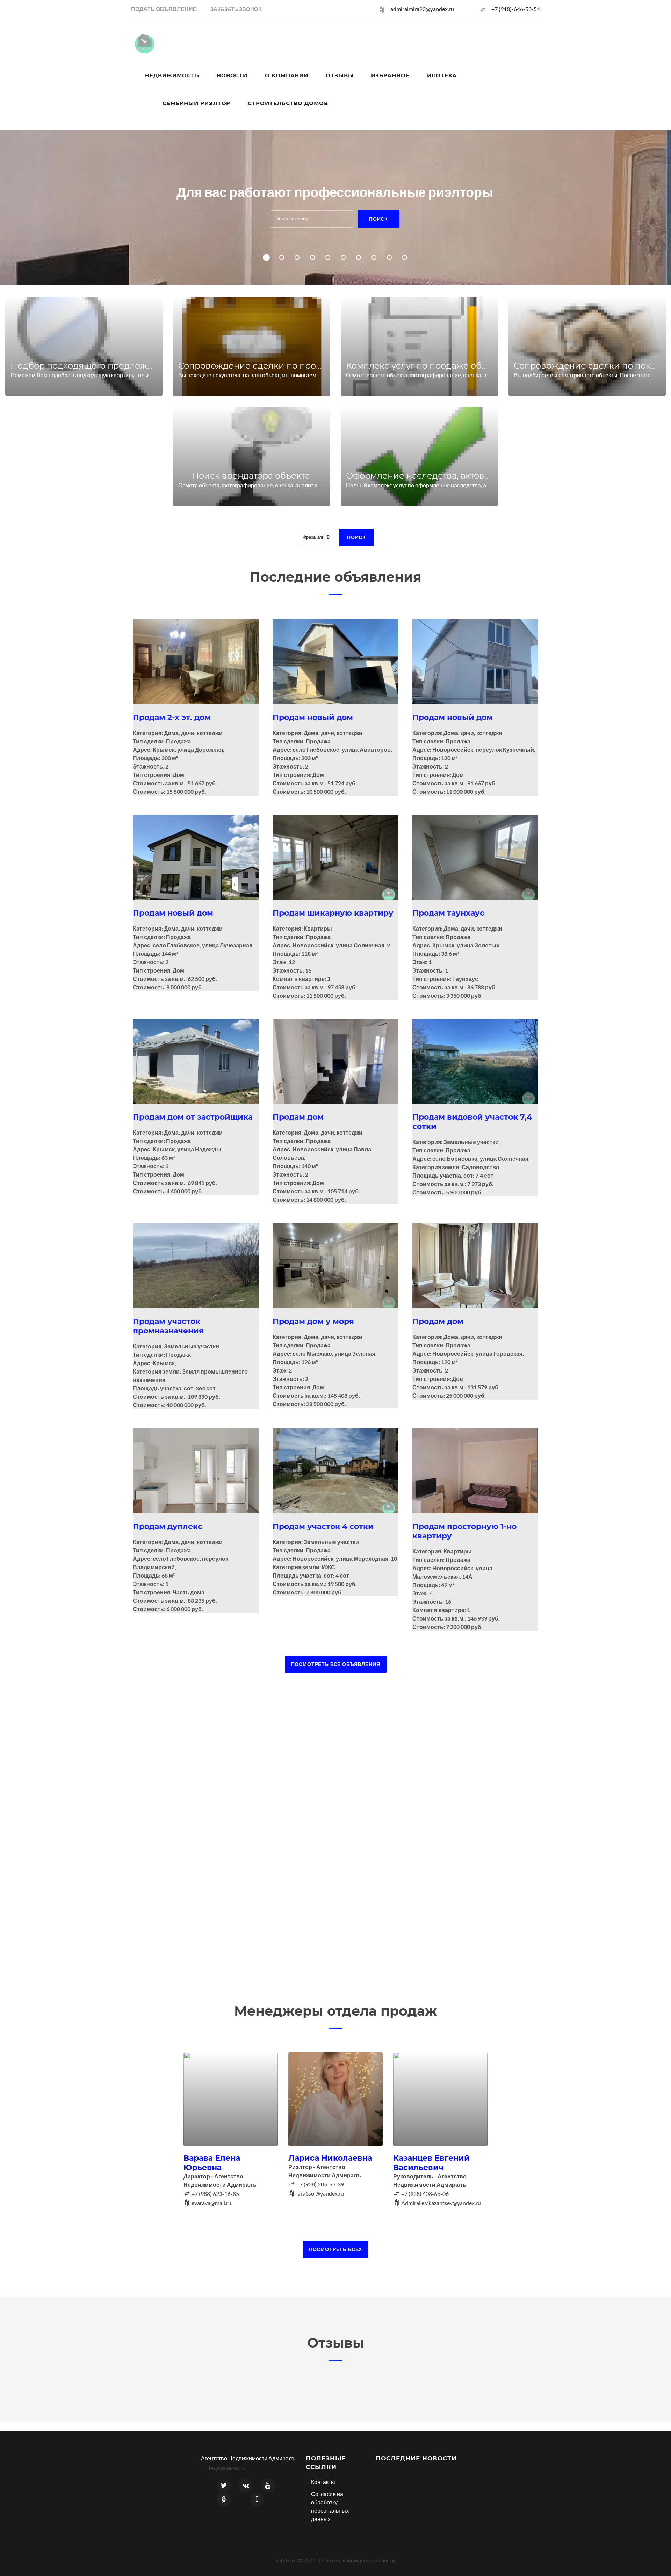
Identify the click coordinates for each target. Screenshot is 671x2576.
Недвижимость (172, 75)
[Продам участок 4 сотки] (335, 1471)
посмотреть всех (336, 2249)
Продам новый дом (313, 717)
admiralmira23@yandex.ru (422, 9)
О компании (287, 75)
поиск (378, 219)
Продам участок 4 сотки (323, 1526)
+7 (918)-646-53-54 (516, 9)
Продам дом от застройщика (193, 1117)
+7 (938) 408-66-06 (425, 2194)
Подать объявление (164, 9)
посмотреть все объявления (336, 1664)
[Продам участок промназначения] (196, 1265)
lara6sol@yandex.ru (320, 2193)
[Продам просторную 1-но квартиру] (475, 1471)
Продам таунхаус (448, 913)
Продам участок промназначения (168, 1326)
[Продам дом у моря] (335, 1265)
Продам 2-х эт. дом (172, 717)
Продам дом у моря (313, 1321)
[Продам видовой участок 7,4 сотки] (475, 1061)
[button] (236, 9)
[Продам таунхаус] (475, 857)
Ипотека (442, 75)
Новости (232, 75)
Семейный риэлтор (196, 103)
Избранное (390, 75)
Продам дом (298, 1117)
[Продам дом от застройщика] (196, 1061)
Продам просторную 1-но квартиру (464, 1531)
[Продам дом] (335, 1061)
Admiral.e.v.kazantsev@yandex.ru (441, 2203)
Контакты (323, 2482)
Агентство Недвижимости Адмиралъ (248, 2458)
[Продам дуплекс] (196, 1471)
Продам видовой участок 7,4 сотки (472, 1122)
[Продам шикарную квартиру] (335, 857)
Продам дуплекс (168, 1526)
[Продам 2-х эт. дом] (196, 662)
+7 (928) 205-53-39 (320, 2184)
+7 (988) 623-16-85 (215, 2194)
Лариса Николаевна (330, 2158)
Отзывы (340, 75)
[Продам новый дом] (335, 662)
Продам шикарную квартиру (333, 913)
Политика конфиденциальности (357, 2560)
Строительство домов (288, 103)
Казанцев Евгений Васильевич (431, 2163)
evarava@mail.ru (211, 2203)
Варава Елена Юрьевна (212, 2163)
